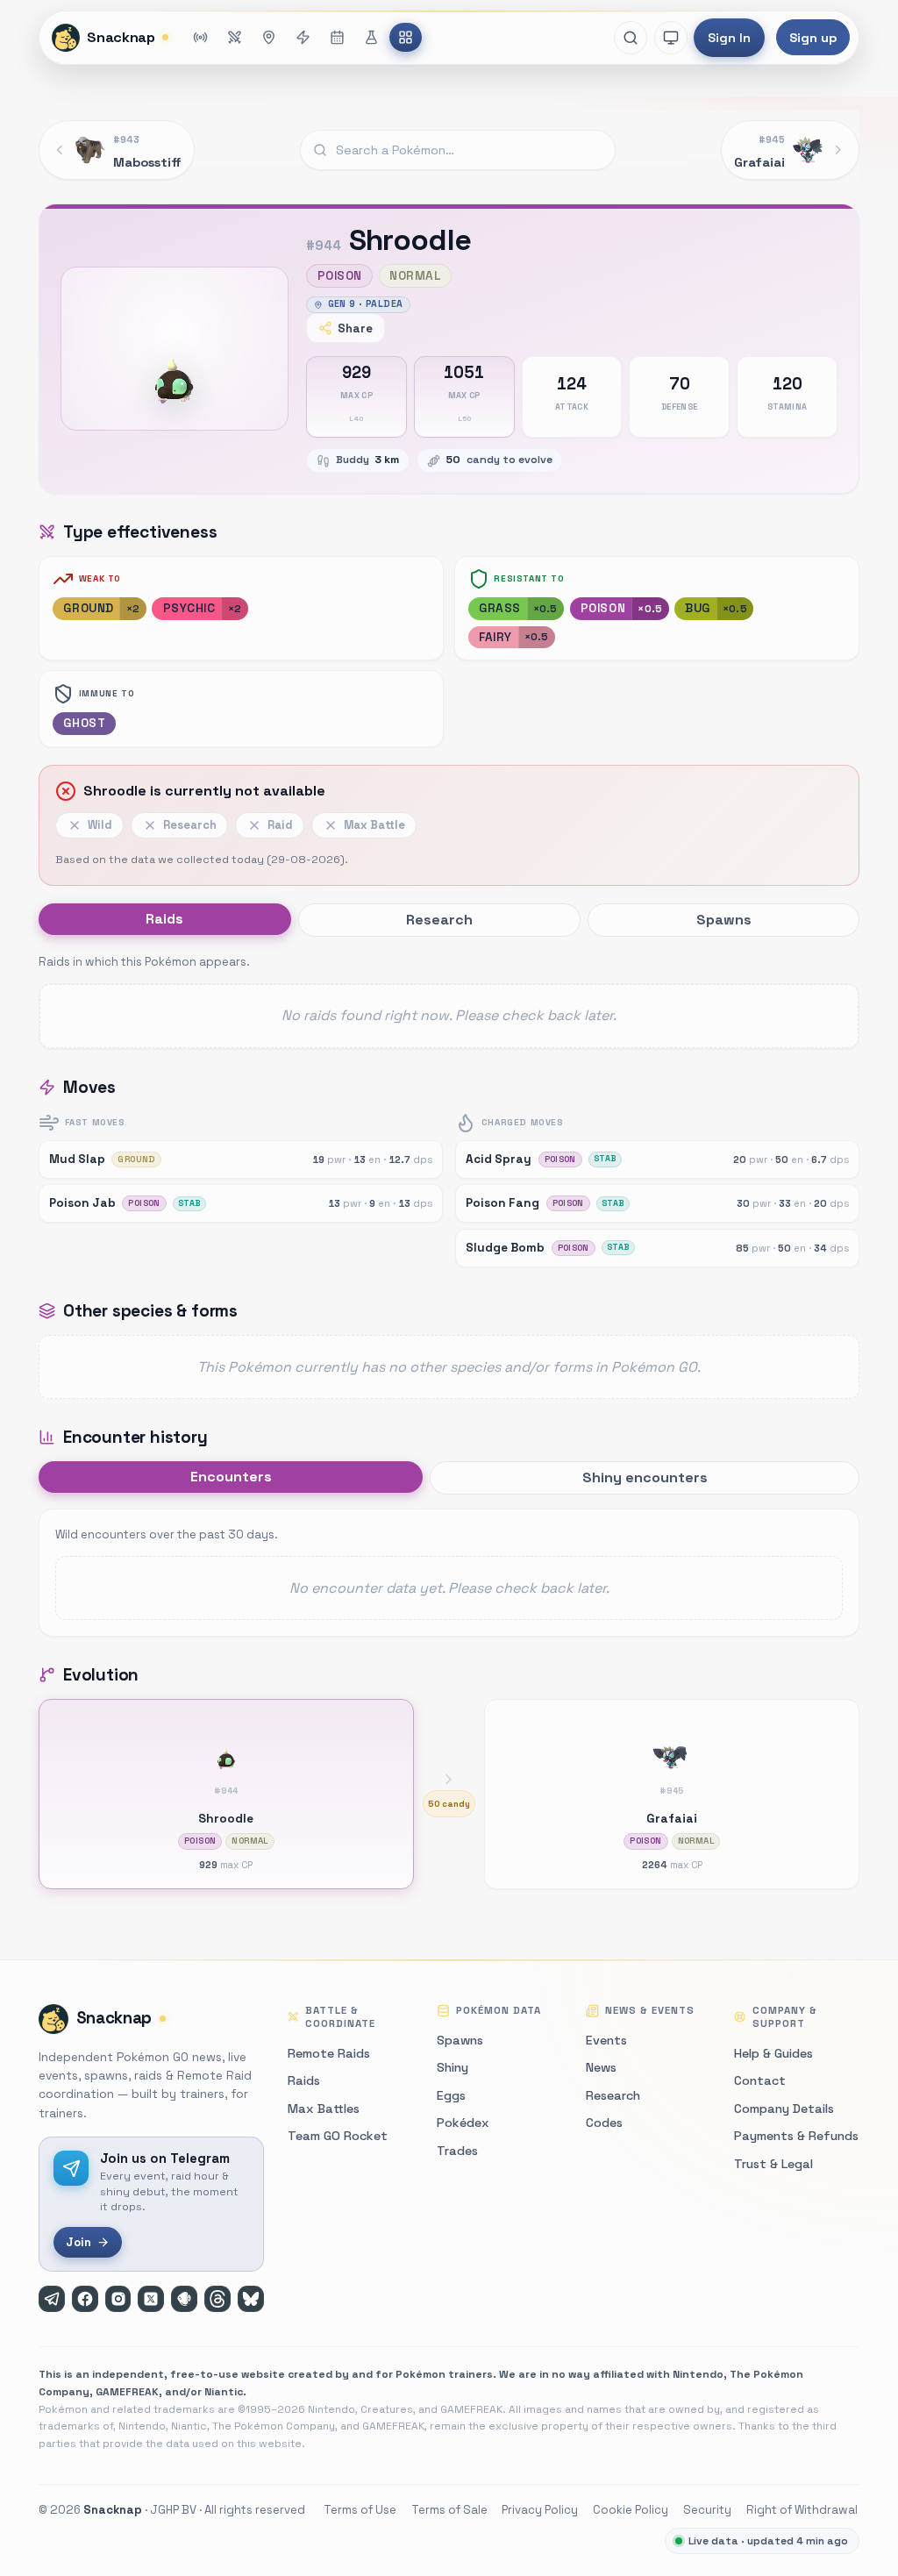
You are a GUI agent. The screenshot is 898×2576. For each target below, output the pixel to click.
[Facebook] (85, 2299)
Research (613, 2095)
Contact (760, 2080)
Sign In (729, 38)
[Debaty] (184, 2299)
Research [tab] (439, 920)
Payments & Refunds (796, 2136)
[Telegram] (52, 2299)
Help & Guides (773, 2053)
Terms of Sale (449, 2510)
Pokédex (463, 2123)
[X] (151, 2299)
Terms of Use (360, 2510)
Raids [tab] (164, 919)
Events (606, 2040)
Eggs (451, 2095)
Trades (457, 2151)
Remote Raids (329, 2053)
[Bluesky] (251, 2299)
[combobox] (458, 150)
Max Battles (324, 2109)
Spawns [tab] (724, 920)
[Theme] (671, 38)
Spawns (460, 2040)
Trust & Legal (773, 2164)
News (601, 2067)
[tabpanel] (449, 1000)
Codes (604, 2123)
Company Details (784, 2109)
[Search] (631, 38)
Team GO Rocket (338, 2136)
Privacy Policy (540, 2510)
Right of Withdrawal (802, 2510)
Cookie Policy (631, 2510)
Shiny (453, 2067)
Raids (304, 2080)
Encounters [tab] (231, 1477)
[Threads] (217, 2299)
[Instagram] (118, 2299)
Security (707, 2510)
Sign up (813, 38)
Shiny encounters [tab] (645, 1477)
